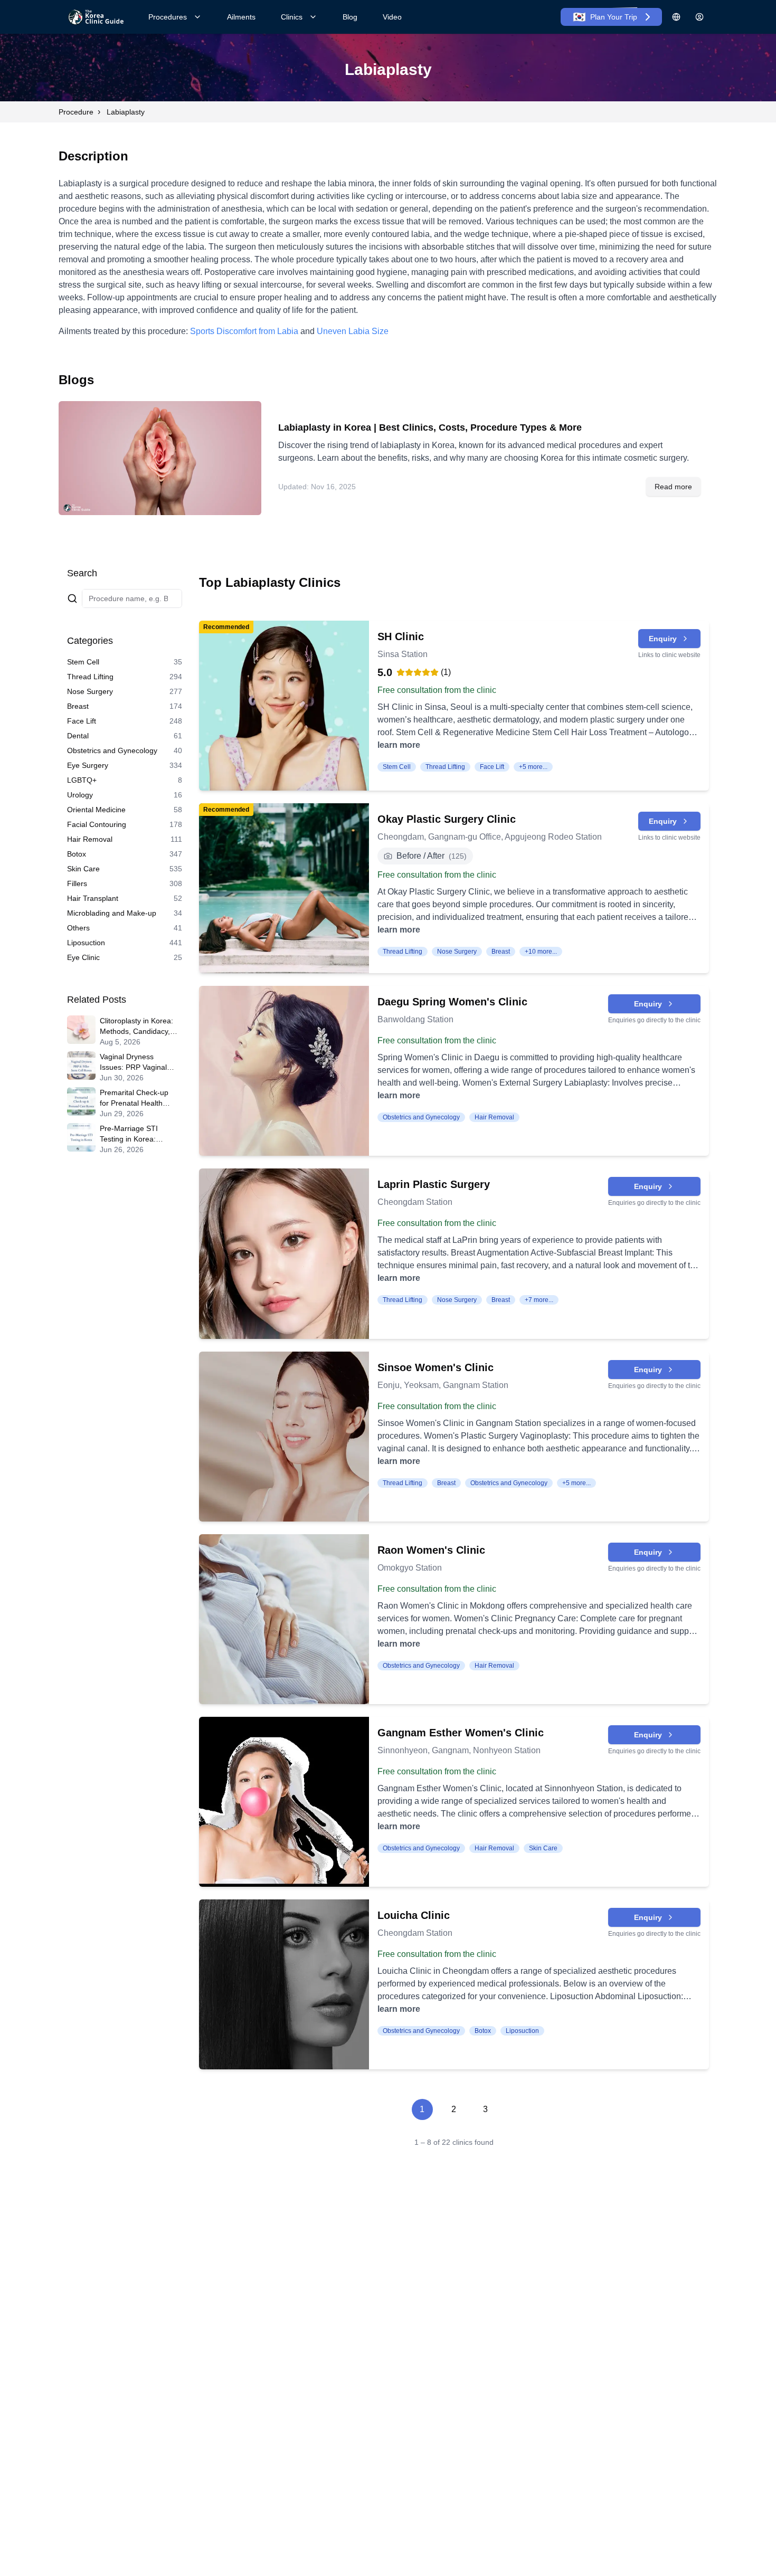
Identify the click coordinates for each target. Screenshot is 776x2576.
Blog (350, 17)
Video (392, 17)
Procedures (168, 17)
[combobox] (132, 598)
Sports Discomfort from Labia (244, 331)
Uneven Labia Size (353, 331)
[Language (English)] (676, 17)
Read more (673, 487)
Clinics (292, 17)
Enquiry (663, 639)
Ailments (241, 17)
